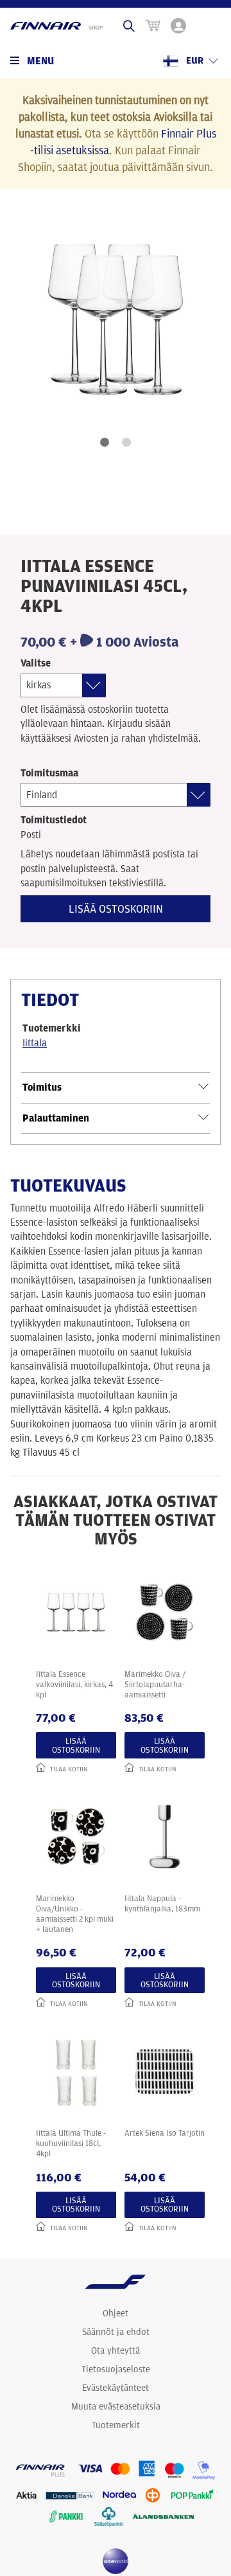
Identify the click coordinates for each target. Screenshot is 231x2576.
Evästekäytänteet (116, 2388)
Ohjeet (116, 2313)
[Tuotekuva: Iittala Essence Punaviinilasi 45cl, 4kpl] (116, 319)
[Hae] (129, 26)
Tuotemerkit (116, 2425)
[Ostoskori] (153, 26)
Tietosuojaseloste (116, 2369)
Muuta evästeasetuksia (116, 2406)
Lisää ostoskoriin (116, 908)
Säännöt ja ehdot (116, 2332)
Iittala (35, 1043)
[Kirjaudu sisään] (178, 26)
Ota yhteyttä (116, 2350)
